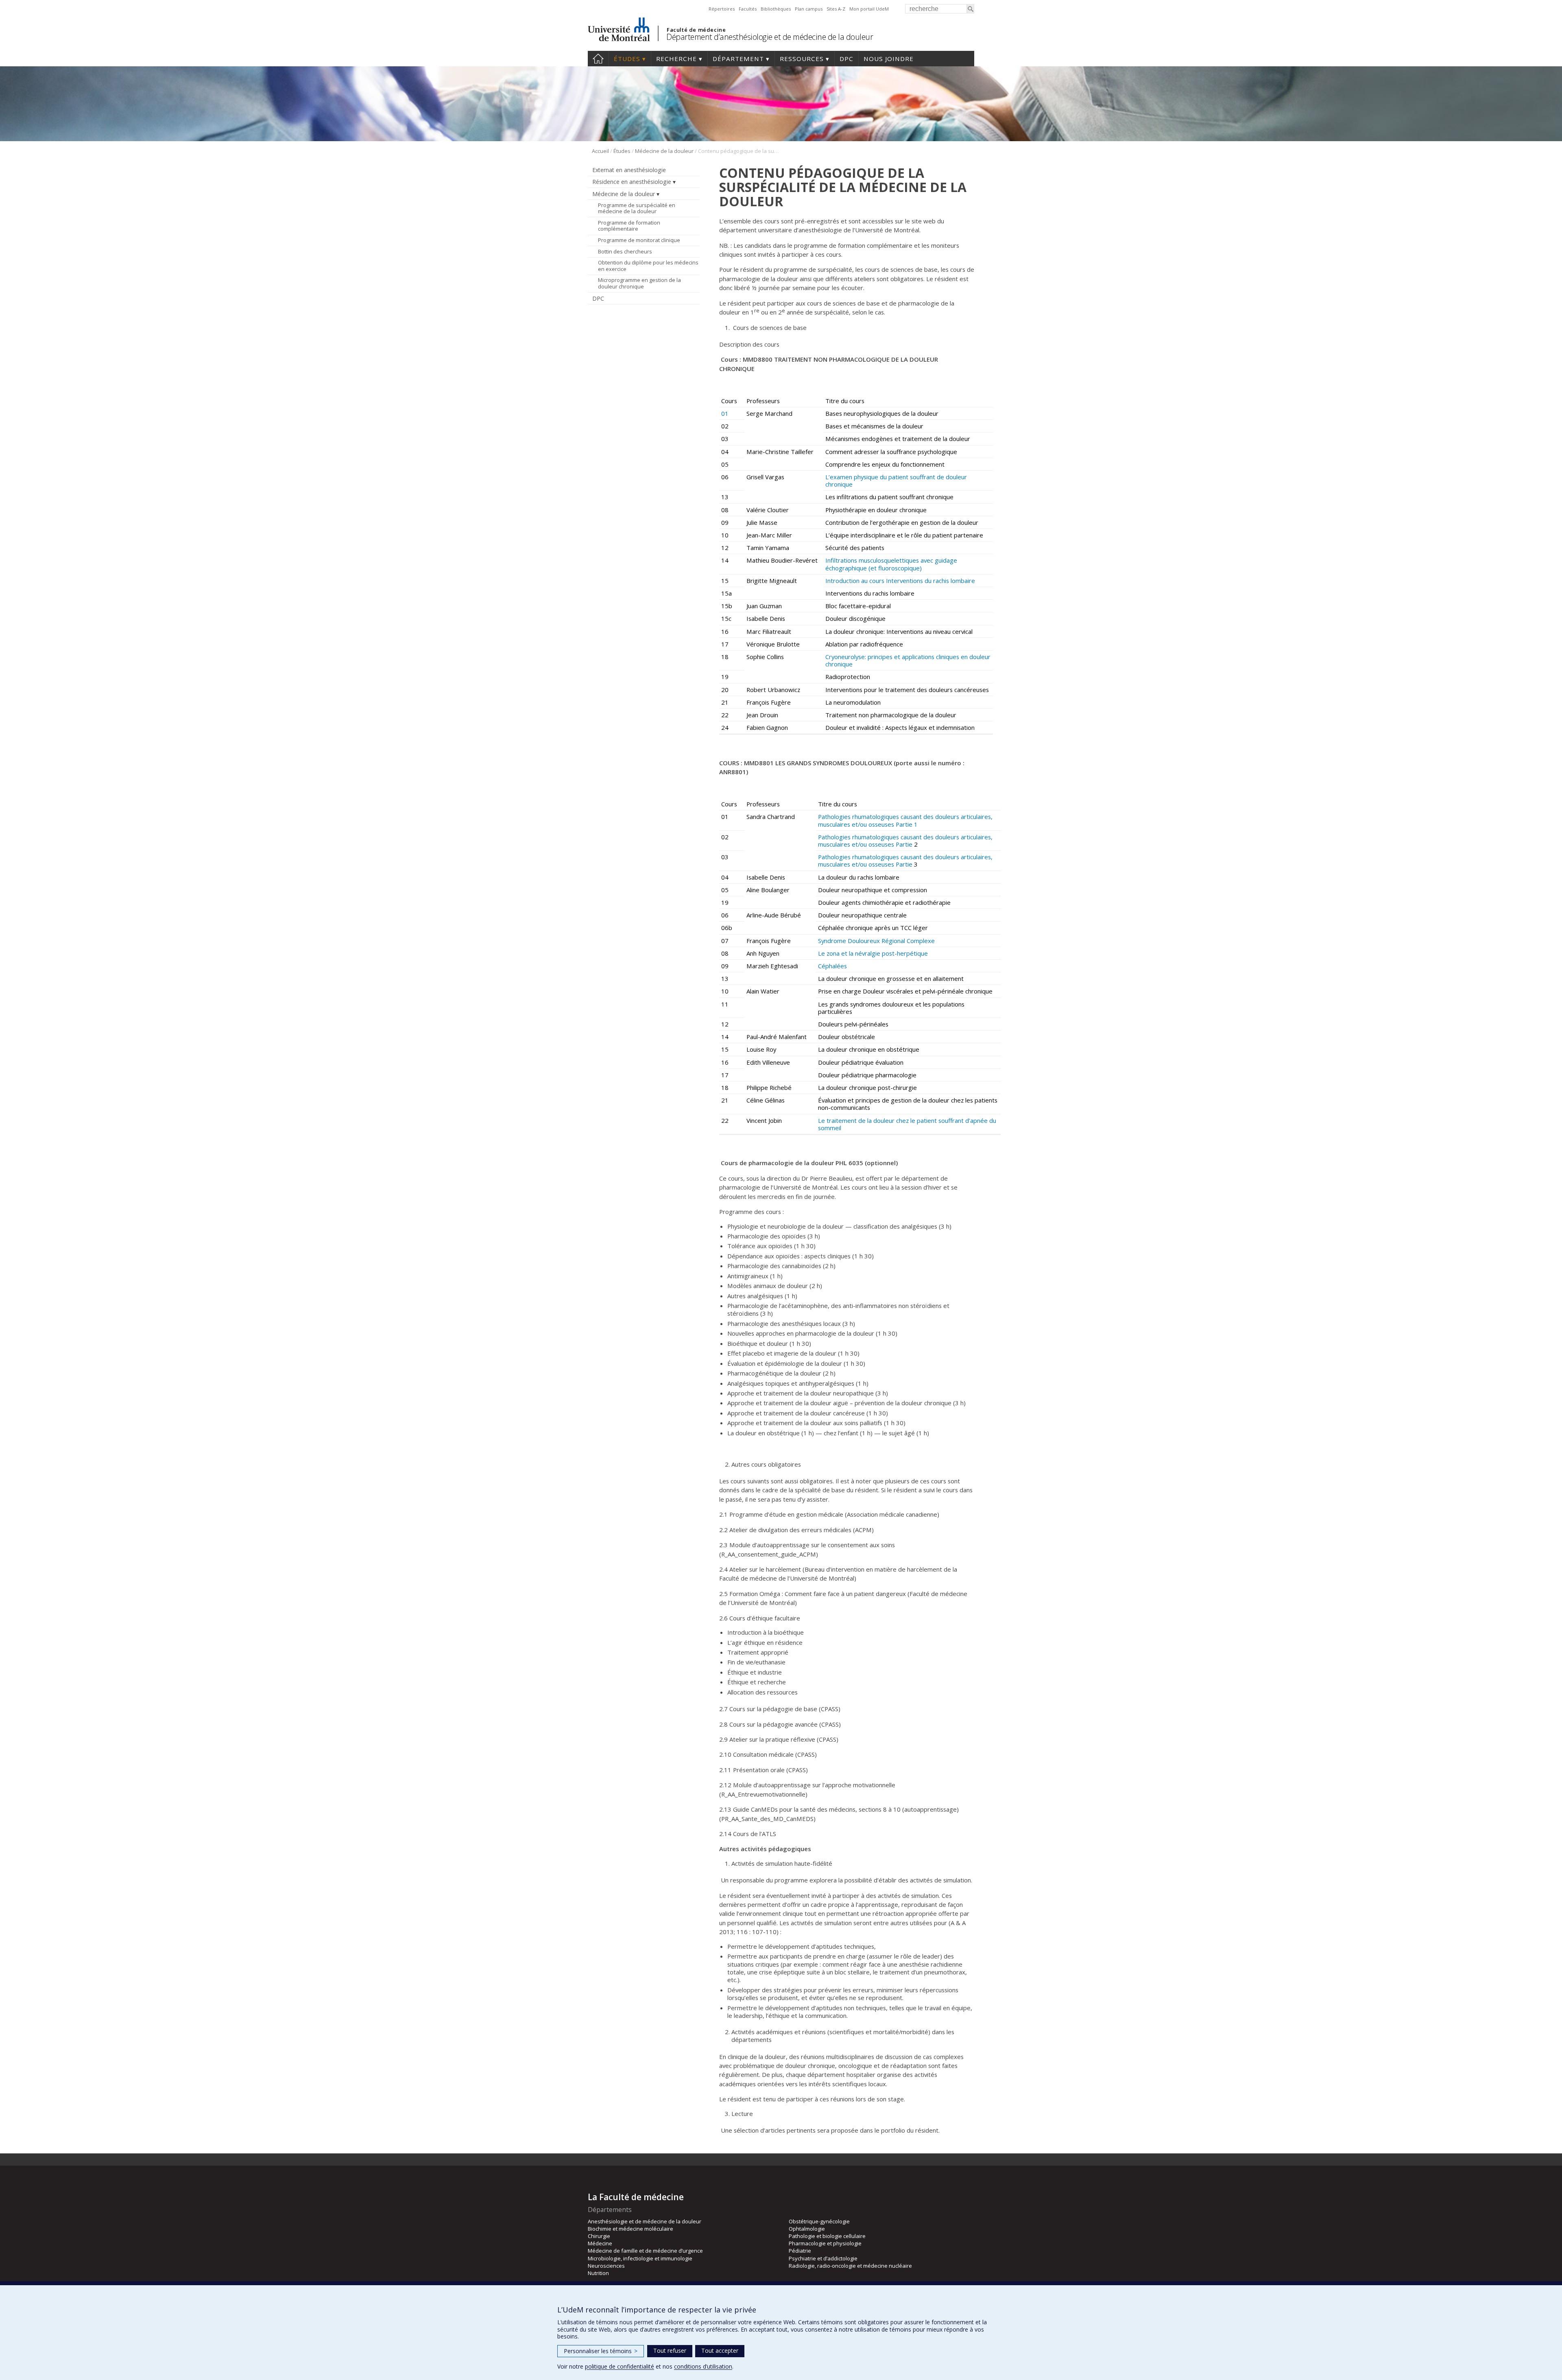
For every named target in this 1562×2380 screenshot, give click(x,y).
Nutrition (598, 2273)
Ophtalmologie (807, 2229)
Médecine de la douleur (664, 151)
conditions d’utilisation (703, 2366)
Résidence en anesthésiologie (632, 182)
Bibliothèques (776, 9)
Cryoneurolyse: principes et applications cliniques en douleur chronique (908, 660)
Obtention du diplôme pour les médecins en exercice (648, 266)
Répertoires (722, 9)
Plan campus (809, 9)
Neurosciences (606, 2266)
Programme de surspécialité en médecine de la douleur (637, 208)
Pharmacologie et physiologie (825, 2243)
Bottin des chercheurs (625, 251)
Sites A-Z (836, 9)
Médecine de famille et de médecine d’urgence (645, 2251)
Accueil (598, 59)
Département (738, 59)
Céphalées (832, 966)
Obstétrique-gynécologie (819, 2221)
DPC (846, 59)
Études (627, 59)
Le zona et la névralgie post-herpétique (873, 953)
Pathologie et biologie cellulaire (827, 2236)
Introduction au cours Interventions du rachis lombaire (900, 581)
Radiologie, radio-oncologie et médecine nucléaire (850, 2266)
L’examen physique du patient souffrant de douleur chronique (896, 480)
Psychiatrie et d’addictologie (823, 2258)
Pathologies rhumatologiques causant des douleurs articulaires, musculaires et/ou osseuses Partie (905, 841)
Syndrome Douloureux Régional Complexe (876, 941)
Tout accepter (720, 2351)
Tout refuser (670, 2351)
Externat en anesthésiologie (629, 170)
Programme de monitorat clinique (639, 240)
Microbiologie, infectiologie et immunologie (640, 2258)
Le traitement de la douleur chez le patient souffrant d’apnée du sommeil (907, 1124)
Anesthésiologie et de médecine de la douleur (645, 2221)
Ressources (802, 59)
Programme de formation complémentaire (629, 226)
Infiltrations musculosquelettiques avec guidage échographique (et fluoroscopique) (891, 564)
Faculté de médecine (696, 30)
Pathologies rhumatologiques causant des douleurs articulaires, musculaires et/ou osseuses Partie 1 (905, 820)
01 (725, 413)
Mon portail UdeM (869, 9)
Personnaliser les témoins (601, 2351)
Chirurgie (599, 2236)
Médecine (600, 2243)
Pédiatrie (800, 2251)
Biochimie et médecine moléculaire (630, 2229)
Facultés (748, 9)
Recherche (676, 59)
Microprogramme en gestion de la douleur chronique (639, 283)
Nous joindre (889, 59)
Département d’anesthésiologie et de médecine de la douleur (770, 37)
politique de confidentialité (620, 2366)
